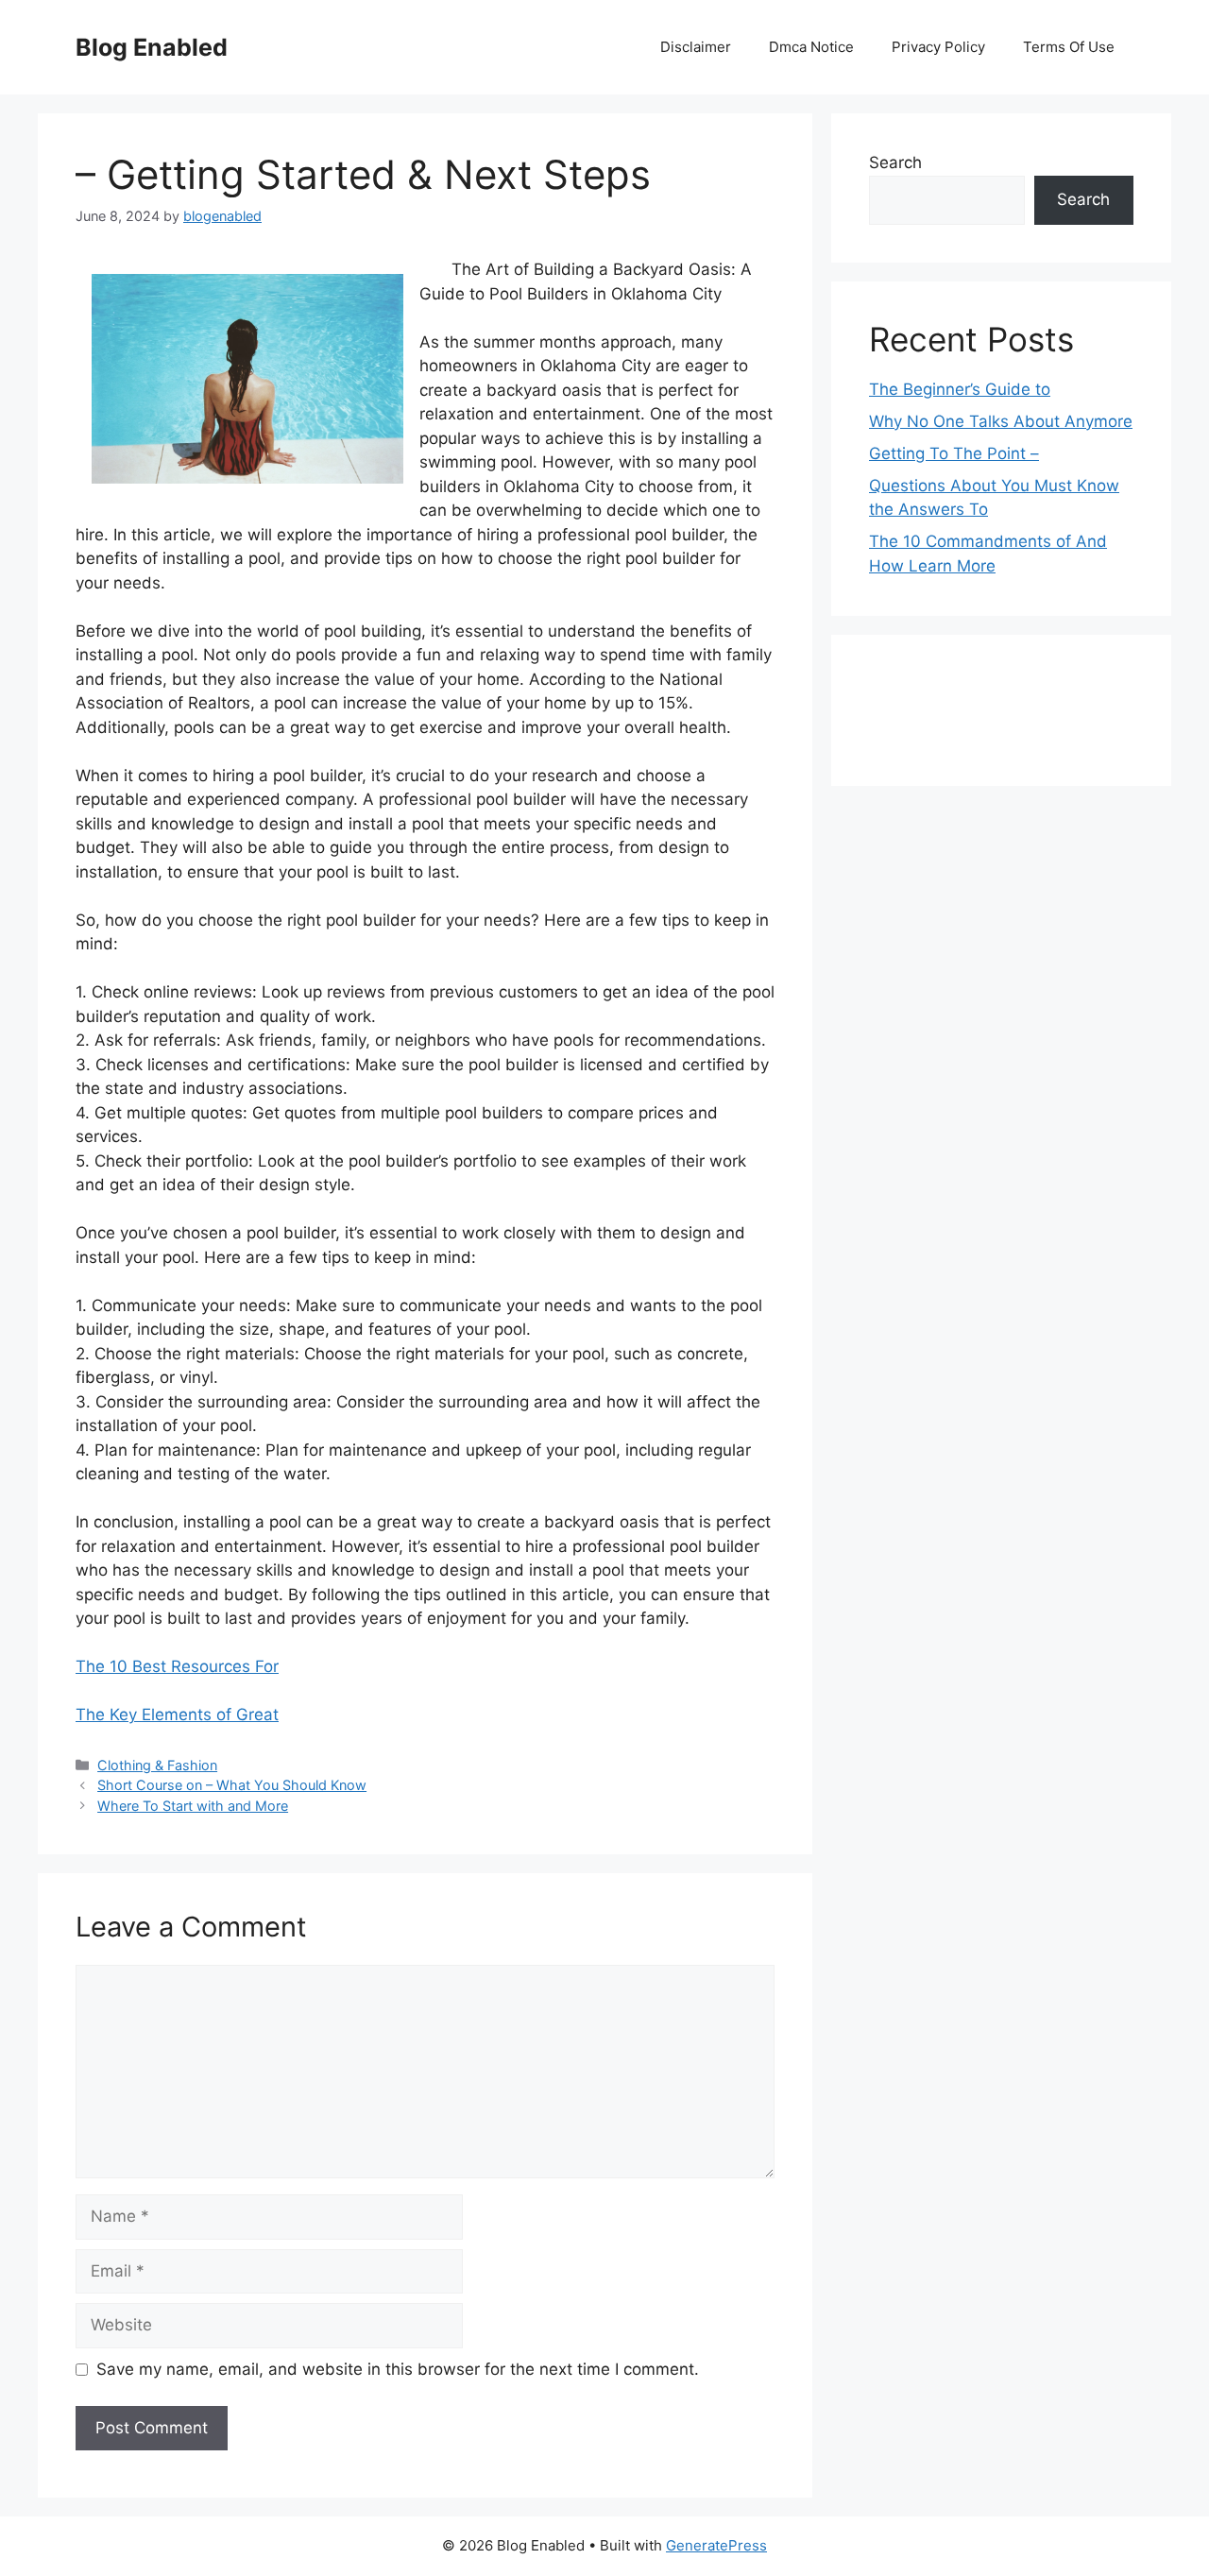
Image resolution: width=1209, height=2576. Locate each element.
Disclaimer (696, 47)
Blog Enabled (152, 47)
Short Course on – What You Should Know (232, 1785)
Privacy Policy (938, 47)
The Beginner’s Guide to (960, 389)
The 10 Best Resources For (177, 1666)
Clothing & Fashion (157, 1765)
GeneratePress (716, 2545)
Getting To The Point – (954, 453)
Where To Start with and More (193, 1806)
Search (895, 162)
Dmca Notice (811, 47)
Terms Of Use (1069, 47)
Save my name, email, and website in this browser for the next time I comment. (398, 2369)
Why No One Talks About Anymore (1001, 421)
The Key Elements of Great (177, 1714)
